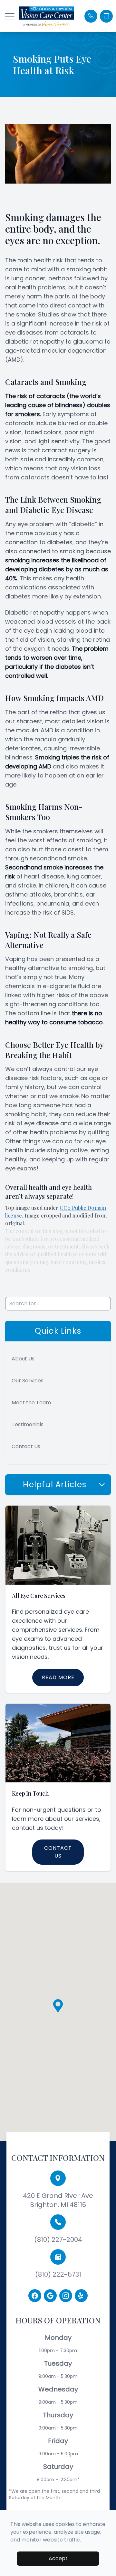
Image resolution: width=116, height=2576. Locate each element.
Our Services (28, 1381)
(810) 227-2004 (58, 2240)
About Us (23, 1359)
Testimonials (28, 1424)
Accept (58, 2558)
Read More (58, 1677)
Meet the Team (31, 1403)
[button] (10, 16)
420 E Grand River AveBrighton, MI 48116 (58, 2200)
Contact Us (26, 1446)
